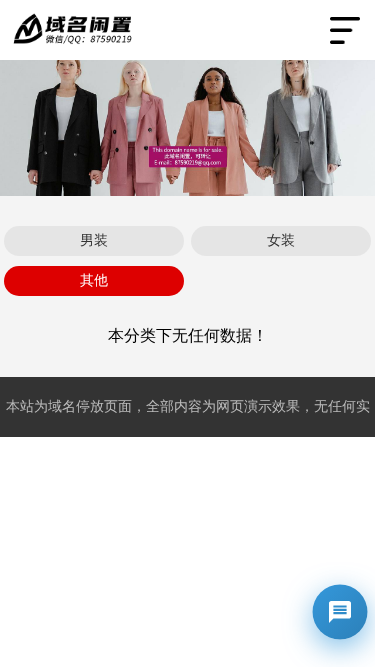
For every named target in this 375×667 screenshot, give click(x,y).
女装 (281, 240)
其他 (94, 280)
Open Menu (345, 30)
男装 (94, 240)
